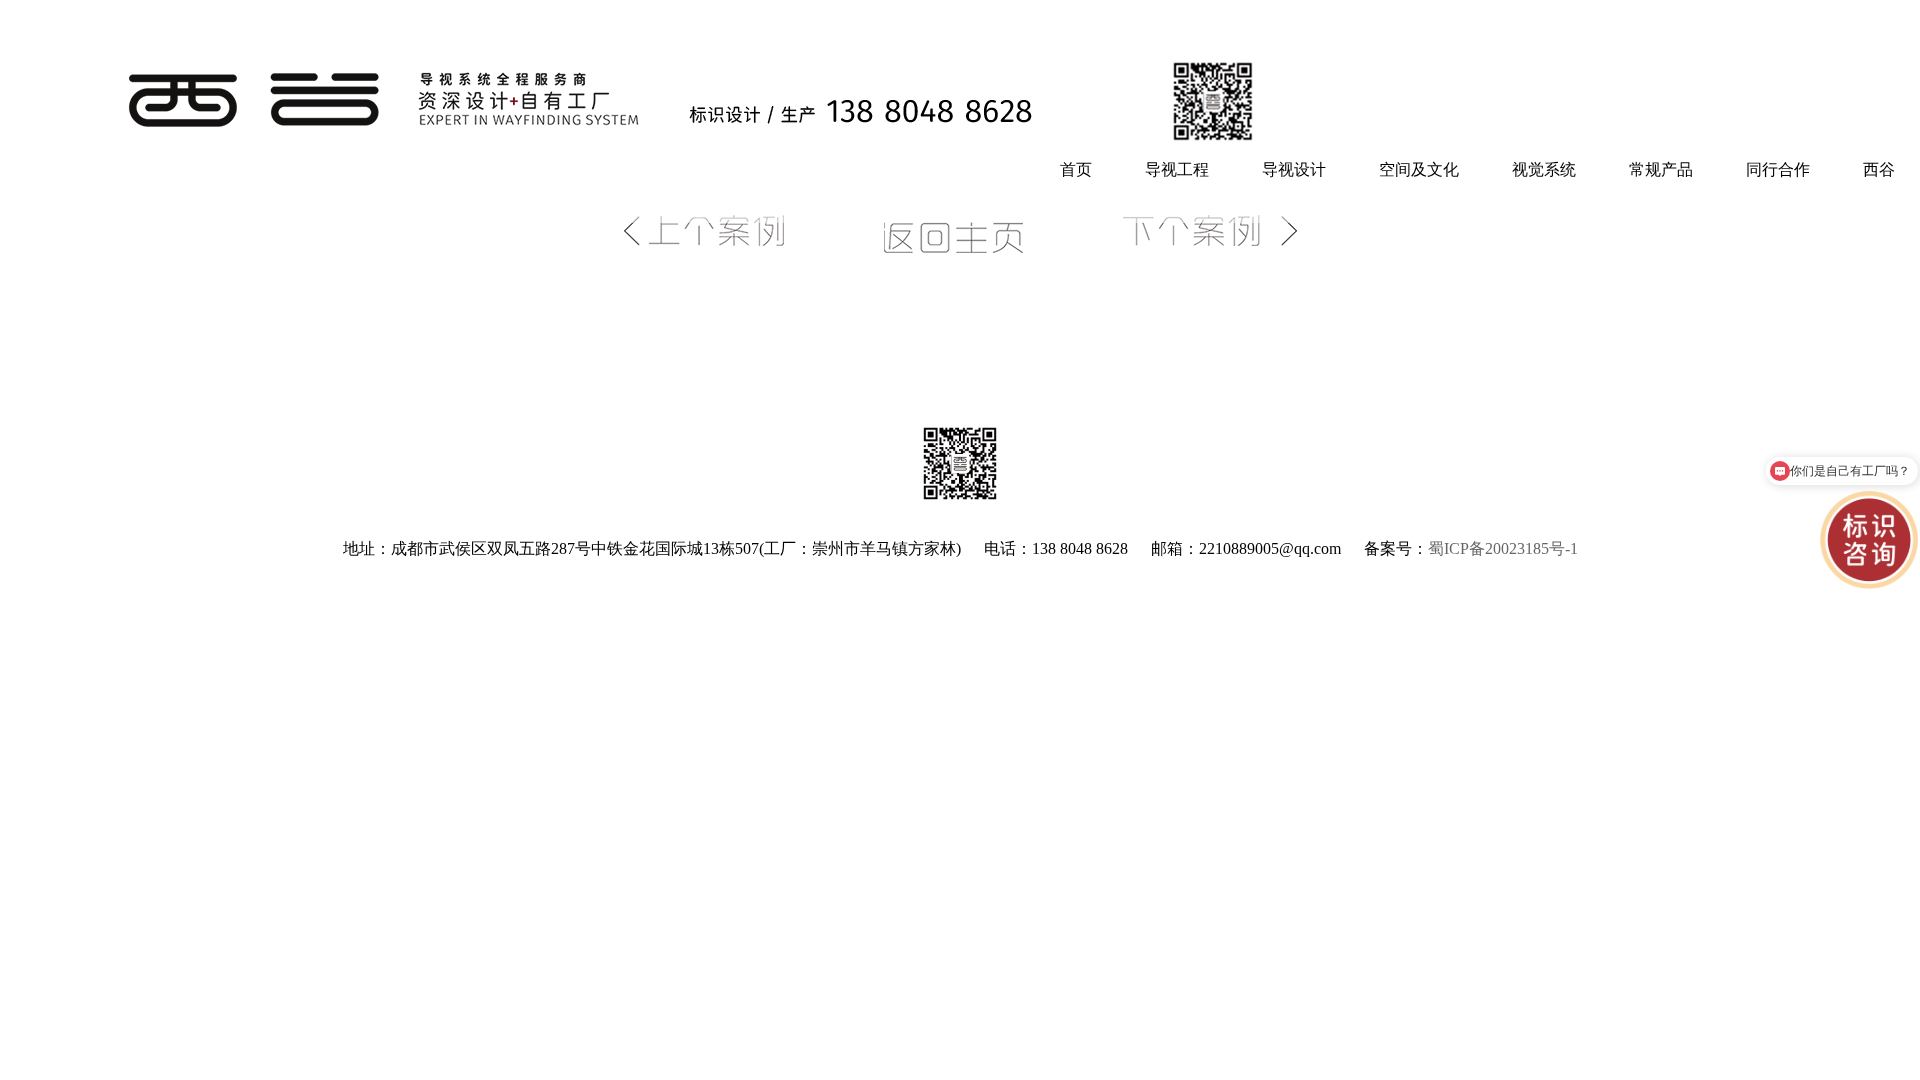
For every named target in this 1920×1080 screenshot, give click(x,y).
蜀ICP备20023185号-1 (1503, 548)
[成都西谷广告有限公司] (629, 139)
